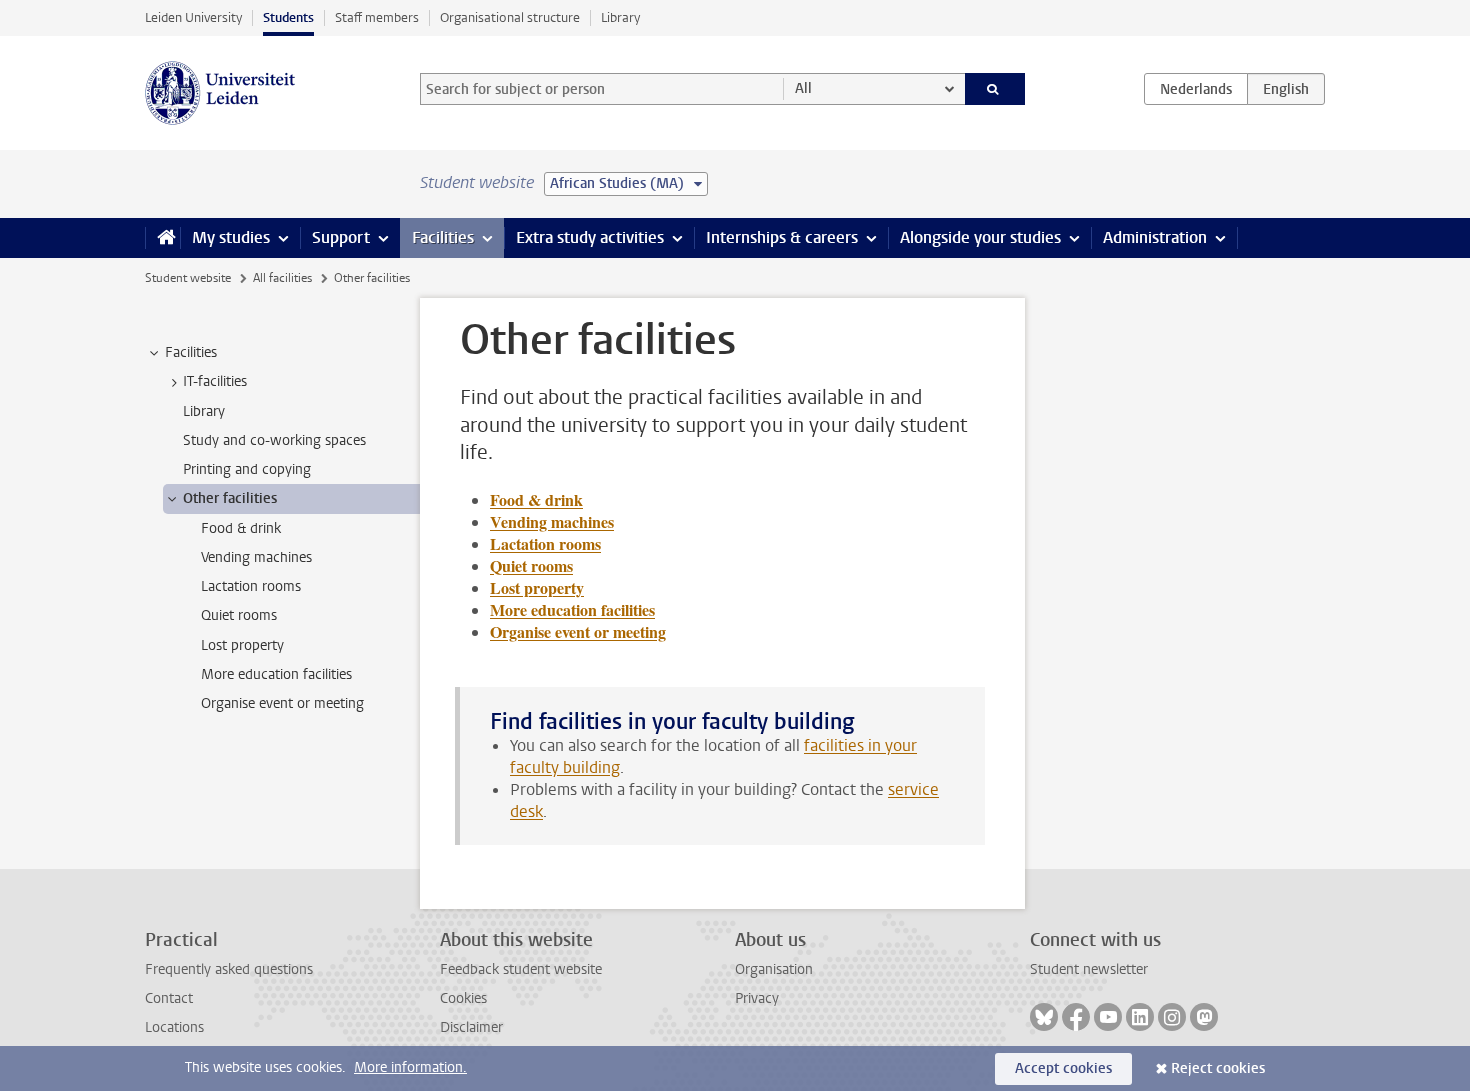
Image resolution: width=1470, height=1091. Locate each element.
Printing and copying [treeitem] (247, 469)
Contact (169, 998)
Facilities (443, 237)
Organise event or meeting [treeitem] (282, 703)
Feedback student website (521, 969)
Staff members (377, 17)
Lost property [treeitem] (242, 645)
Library (620, 17)
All (803, 88)
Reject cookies (1218, 1068)
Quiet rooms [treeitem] (239, 615)
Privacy (757, 998)
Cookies (463, 998)
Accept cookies (1063, 1068)
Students (288, 17)
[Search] (995, 89)
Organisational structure (510, 17)
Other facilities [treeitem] (230, 498)
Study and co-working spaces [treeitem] (274, 440)
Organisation (774, 969)
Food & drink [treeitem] (241, 528)
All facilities (282, 278)
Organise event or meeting (578, 631)
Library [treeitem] (204, 411)
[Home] (162, 238)
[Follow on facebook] (1076, 1017)
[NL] (1196, 89)
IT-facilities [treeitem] (215, 381)
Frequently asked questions (229, 969)
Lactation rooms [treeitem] (251, 586)
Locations (174, 1027)
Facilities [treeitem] (191, 352)
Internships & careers (782, 237)
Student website (188, 278)
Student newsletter (1089, 969)
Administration (1155, 237)
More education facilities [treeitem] (276, 674)
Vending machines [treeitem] (256, 557)
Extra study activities (590, 237)
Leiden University (193, 17)
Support (341, 237)
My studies (231, 237)
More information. (410, 1067)
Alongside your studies (980, 237)
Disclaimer (471, 1027)
